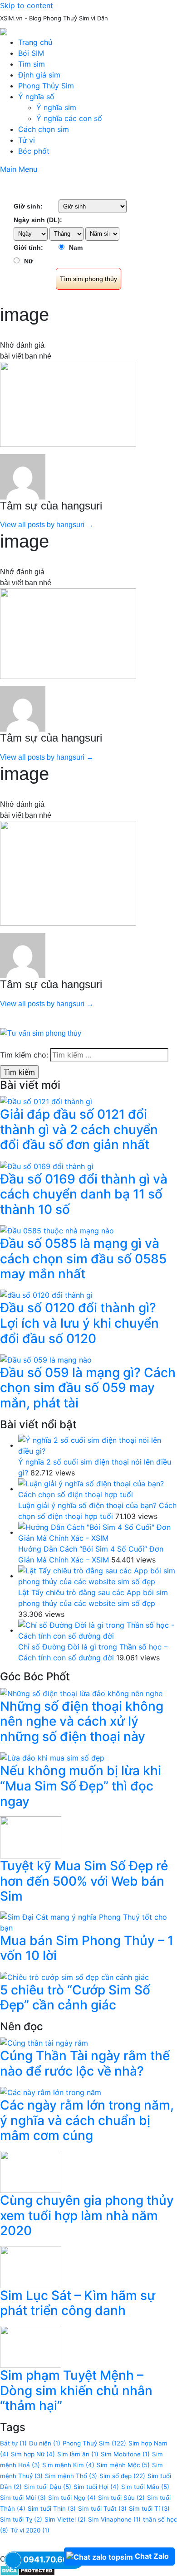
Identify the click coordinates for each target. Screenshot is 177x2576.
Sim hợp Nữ (33, 2454)
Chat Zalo (152, 2556)
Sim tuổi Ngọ (72, 2498)
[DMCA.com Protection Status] (27, 2570)
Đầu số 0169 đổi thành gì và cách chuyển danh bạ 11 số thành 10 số (84, 1194)
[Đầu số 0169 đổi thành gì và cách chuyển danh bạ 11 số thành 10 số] (47, 1165)
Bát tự (13, 2443)
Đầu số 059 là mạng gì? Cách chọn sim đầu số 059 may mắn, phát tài (88, 1388)
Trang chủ (35, 42)
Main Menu (19, 169)
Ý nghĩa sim (56, 107)
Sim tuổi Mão (145, 2487)
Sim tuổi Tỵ (21, 2519)
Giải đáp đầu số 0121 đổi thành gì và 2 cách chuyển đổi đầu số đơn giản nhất (79, 1129)
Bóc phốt (34, 151)
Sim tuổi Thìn (52, 2508)
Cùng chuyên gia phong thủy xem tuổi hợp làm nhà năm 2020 (87, 2215)
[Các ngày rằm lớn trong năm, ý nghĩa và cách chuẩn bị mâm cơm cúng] (51, 2092)
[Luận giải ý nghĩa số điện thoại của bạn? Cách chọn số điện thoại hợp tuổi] (98, 1489)
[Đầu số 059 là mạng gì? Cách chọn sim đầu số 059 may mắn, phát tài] (46, 1359)
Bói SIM (31, 53)
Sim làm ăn (78, 2454)
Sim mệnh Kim (68, 2465)
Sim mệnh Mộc (123, 2465)
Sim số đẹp (122, 2476)
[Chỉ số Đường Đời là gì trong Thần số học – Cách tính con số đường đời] (98, 1630)
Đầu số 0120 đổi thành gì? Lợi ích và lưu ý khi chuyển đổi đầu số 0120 (79, 1323)
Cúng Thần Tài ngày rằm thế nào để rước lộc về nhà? (85, 2063)
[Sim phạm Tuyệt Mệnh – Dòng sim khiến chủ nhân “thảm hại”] (31, 2346)
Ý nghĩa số (36, 97)
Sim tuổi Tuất (102, 2508)
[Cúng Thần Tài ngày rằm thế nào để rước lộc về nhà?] (44, 2042)
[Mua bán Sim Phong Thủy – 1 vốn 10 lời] (88, 1921)
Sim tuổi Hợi (96, 2487)
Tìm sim (32, 64)
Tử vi (27, 140)
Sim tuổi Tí (149, 2508)
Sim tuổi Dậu (48, 2487)
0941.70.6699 (51, 2559)
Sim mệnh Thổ (71, 2476)
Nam (76, 247)
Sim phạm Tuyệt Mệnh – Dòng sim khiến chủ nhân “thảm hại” (76, 2390)
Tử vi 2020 (30, 2530)
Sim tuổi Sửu (121, 2498)
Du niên (45, 2443)
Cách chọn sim (44, 129)
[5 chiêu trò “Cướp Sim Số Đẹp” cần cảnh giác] (74, 1976)
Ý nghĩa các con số (69, 118)
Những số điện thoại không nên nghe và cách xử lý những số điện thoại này (82, 1721)
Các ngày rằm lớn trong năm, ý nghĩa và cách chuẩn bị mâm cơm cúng (87, 2120)
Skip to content (27, 5)
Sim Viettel (65, 2519)
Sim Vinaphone (114, 2519)
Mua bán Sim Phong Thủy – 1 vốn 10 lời (87, 1948)
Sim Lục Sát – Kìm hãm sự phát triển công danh (78, 2303)
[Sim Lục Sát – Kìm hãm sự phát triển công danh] (31, 2266)
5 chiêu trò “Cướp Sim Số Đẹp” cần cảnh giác (75, 1998)
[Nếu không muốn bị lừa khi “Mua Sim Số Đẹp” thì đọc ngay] (52, 1757)
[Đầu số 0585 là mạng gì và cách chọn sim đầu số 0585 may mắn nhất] (57, 1230)
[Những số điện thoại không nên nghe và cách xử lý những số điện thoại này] (81, 1693)
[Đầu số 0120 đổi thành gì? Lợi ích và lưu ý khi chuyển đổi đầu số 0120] (46, 1295)
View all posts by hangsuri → (47, 525)
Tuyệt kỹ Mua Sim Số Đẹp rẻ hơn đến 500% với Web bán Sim (84, 1881)
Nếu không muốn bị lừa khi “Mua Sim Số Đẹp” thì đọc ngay (81, 1786)
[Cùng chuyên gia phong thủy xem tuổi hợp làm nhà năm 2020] (31, 2171)
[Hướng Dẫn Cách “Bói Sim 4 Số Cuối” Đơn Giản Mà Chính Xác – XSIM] (98, 1532)
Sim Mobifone (125, 2454)
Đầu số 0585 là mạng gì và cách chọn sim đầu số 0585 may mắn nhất (83, 1259)
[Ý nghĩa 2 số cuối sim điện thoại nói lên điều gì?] (98, 1445)
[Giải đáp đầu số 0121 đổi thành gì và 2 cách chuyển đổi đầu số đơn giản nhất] (46, 1101)
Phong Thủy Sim (46, 86)
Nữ (29, 261)
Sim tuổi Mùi (23, 2498)
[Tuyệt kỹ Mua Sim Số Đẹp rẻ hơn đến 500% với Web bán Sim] (31, 1837)
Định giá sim (39, 75)
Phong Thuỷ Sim (94, 2443)
